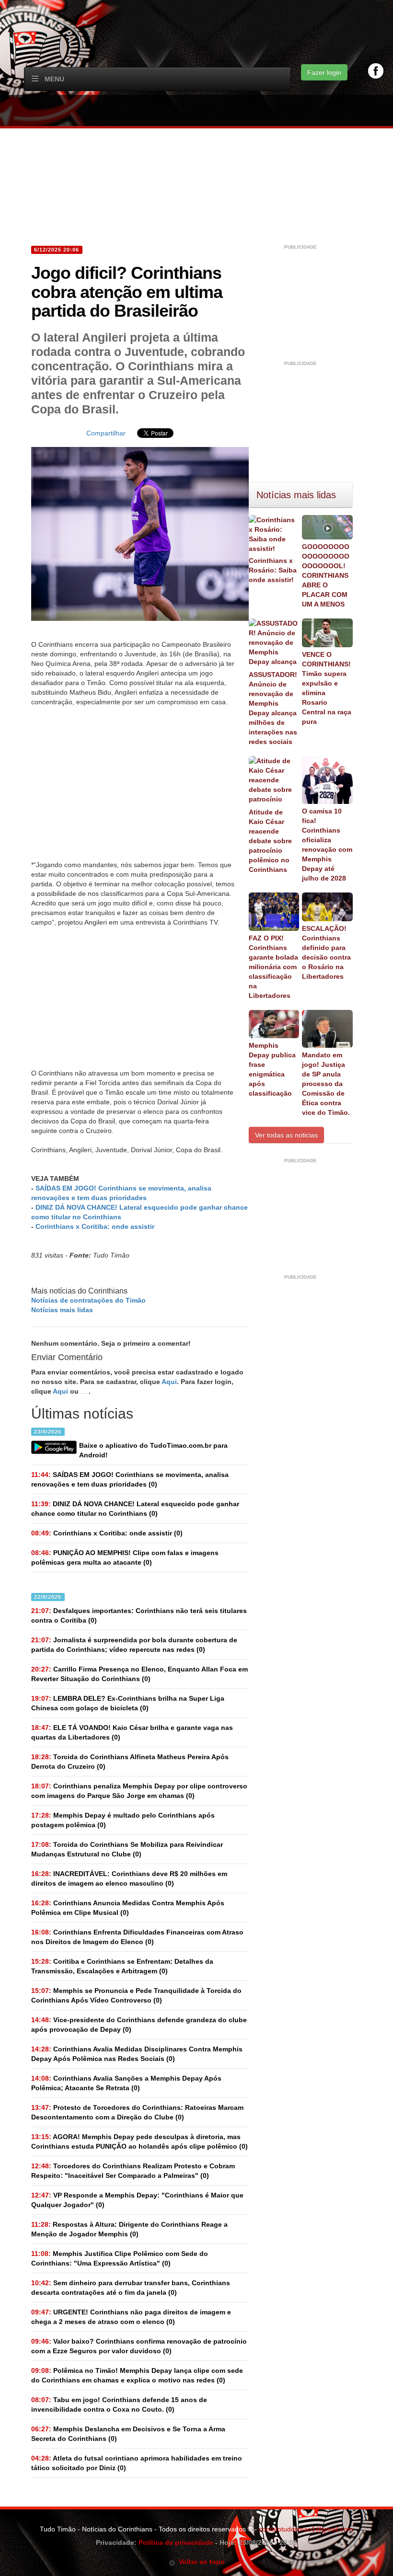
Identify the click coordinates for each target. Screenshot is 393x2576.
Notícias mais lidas (62, 1310)
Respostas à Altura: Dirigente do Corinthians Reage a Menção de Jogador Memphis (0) (129, 2229)
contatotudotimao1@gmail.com (306, 2529)
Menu (54, 79)
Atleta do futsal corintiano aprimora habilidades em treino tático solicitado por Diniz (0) (137, 2463)
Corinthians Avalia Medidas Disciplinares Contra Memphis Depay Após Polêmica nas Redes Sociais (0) (137, 2054)
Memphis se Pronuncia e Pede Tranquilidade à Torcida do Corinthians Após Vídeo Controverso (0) (136, 1995)
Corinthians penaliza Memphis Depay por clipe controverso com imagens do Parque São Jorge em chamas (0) (139, 1791)
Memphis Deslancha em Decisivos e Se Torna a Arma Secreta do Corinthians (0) (128, 2434)
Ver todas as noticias (286, 1135)
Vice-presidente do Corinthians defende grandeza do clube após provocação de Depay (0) (139, 2025)
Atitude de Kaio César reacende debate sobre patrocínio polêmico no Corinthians (270, 841)
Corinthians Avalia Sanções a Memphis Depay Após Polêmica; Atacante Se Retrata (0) (126, 2083)
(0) (130, 1479)
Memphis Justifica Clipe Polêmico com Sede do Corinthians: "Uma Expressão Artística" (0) (120, 2258)
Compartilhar (106, 433)
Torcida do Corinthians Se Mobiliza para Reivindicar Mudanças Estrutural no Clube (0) (127, 1849)
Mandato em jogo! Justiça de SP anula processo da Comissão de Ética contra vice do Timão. (326, 1084)
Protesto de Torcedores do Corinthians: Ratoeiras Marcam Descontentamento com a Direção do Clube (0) (137, 2112)
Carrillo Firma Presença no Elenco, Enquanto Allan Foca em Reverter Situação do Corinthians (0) (139, 1674)
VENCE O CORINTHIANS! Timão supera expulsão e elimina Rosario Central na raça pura (327, 688)
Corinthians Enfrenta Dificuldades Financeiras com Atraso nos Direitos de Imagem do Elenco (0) (137, 1937)
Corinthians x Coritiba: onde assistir (95, 1226)
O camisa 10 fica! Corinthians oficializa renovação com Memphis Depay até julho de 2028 (327, 845)
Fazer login (324, 72)
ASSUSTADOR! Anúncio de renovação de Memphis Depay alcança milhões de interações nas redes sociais (273, 708)
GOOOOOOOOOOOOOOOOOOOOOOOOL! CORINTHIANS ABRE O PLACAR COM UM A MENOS (326, 575)
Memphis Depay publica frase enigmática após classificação (272, 1069)
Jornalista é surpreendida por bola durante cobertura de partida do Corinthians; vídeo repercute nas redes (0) (134, 1645)
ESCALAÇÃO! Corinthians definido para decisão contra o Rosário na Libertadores (326, 952)
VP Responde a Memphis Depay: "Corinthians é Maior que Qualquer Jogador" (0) (137, 2200)
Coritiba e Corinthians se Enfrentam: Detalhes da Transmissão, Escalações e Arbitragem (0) (122, 1966)
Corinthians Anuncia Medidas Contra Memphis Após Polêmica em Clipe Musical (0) (128, 1908)
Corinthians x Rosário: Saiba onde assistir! (273, 570)
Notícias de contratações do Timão (88, 1300)
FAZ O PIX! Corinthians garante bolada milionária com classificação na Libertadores (273, 967)
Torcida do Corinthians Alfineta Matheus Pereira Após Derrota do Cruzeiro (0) (130, 1762)
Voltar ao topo (200, 2562)
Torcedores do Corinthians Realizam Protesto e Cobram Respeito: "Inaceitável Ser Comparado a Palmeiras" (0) (133, 2171)
